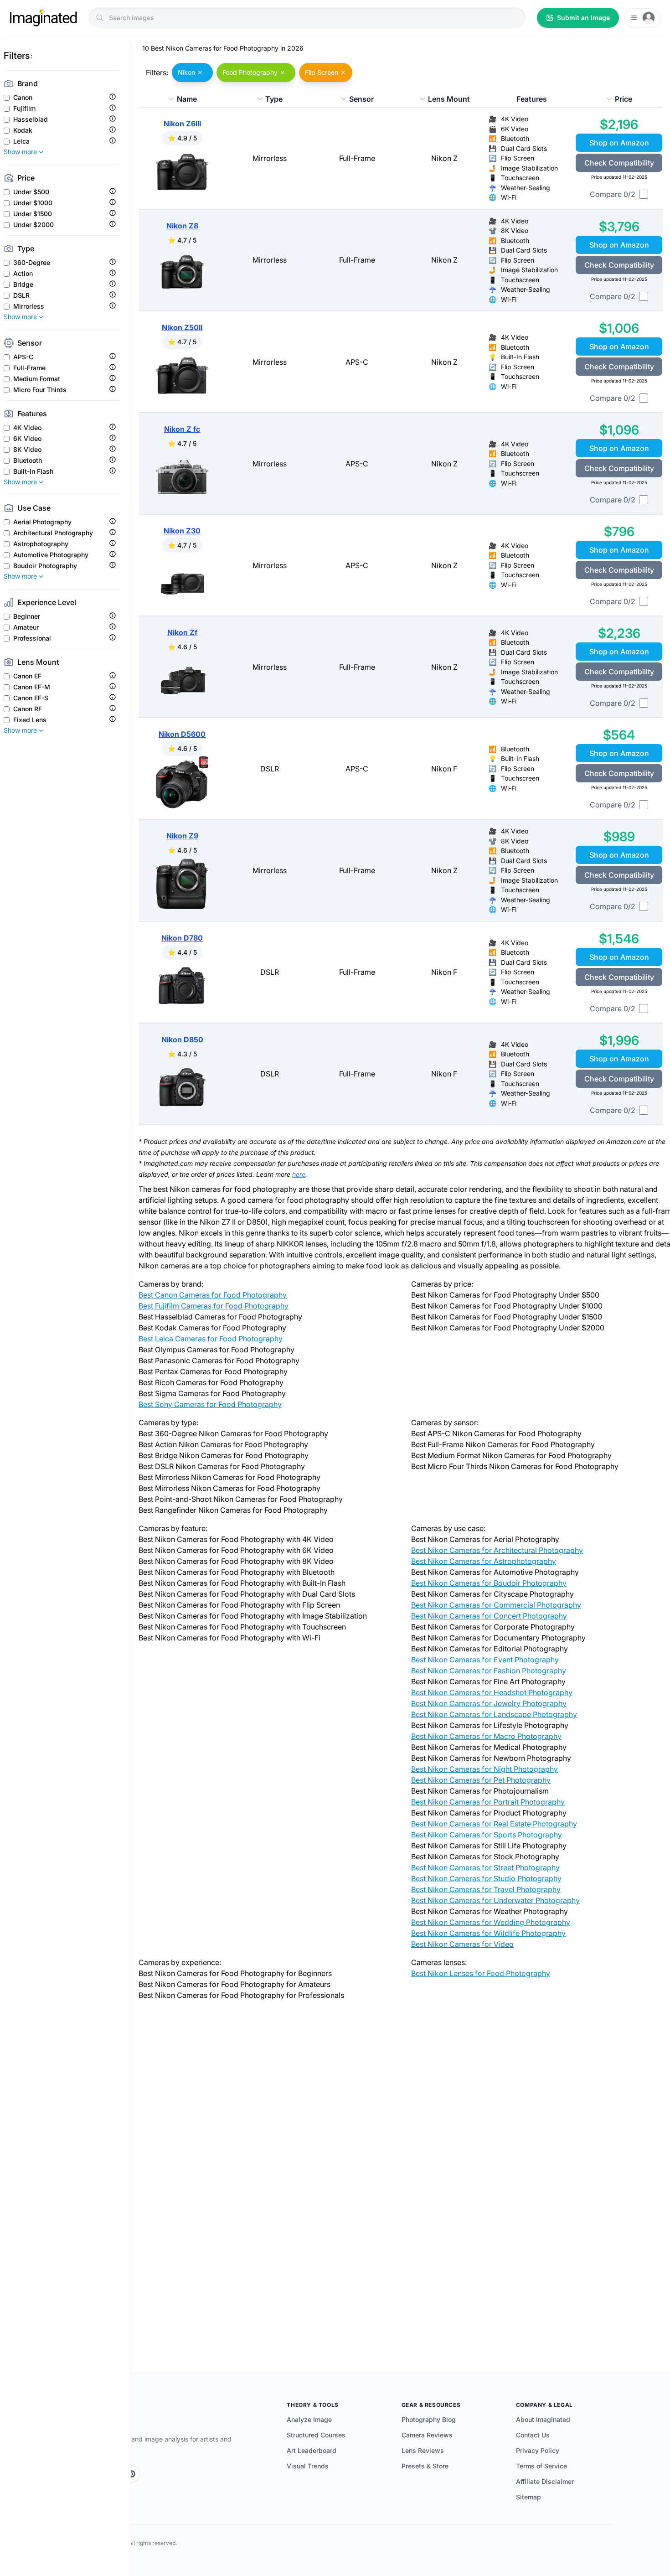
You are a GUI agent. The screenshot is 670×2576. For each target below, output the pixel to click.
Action (23, 274)
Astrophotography (41, 544)
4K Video (27, 428)
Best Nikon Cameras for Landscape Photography (494, 1714)
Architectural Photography (53, 533)
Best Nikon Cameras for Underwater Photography (495, 1900)
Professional (32, 638)
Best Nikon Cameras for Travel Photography (486, 1889)
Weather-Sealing (526, 188)
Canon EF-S (31, 698)
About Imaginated (543, 2419)
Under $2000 (33, 225)
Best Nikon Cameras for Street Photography (485, 1867)
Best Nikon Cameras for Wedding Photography (491, 1922)
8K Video (27, 450)
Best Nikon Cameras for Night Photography (484, 1769)
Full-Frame (29, 368)
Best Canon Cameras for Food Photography (213, 1295)
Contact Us (533, 2435)
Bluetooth (28, 460)
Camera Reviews (427, 2435)
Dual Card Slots (524, 148)
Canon (23, 98)
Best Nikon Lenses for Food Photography (481, 1973)
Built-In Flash (33, 471)
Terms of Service (541, 2466)
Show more (20, 152)
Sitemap (528, 2497)
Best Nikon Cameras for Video (462, 1944)
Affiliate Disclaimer (545, 2481)
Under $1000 (33, 203)
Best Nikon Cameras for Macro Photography (486, 1736)
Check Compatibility (619, 163)
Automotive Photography (51, 555)
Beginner (27, 616)
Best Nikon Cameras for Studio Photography (486, 1878)
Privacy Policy (538, 2450)
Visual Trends (308, 2466)
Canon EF (27, 676)
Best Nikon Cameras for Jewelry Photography (489, 1703)
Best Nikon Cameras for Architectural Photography (497, 1550)
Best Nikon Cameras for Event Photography (485, 1660)
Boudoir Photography (45, 566)
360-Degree (32, 263)
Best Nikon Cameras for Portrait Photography (488, 1802)
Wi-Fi (509, 197)
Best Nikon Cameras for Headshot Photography (492, 1692)
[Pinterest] (132, 2474)
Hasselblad (31, 119)
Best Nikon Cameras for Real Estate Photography (494, 1824)
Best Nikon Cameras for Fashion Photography (489, 1671)
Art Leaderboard (312, 2450)
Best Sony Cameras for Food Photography (210, 1404)
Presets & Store (425, 2466)
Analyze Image (309, 2419)
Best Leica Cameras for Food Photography (211, 1339)
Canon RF (28, 709)
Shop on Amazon (619, 143)
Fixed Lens (30, 720)
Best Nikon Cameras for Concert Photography (489, 1616)
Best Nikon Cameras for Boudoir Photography (489, 1583)
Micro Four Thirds (40, 390)
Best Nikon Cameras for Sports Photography (487, 1835)
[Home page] (43, 18)
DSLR (21, 295)
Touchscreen (520, 178)
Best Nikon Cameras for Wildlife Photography (488, 1933)
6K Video (27, 439)
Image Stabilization (529, 168)
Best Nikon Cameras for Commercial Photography (496, 1605)
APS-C (23, 357)
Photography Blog (429, 2419)
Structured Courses (316, 2435)
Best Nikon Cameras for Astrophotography (484, 1561)
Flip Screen (518, 158)
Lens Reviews (423, 2450)
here (299, 1174)
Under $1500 (33, 214)
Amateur (26, 627)
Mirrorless (29, 306)
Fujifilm (24, 109)
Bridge (23, 284)
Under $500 (31, 192)
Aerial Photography (42, 522)
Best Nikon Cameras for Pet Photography (481, 1780)
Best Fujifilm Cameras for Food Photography (214, 1306)
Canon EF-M (32, 687)
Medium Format (37, 379)
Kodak (23, 130)
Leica (21, 141)
